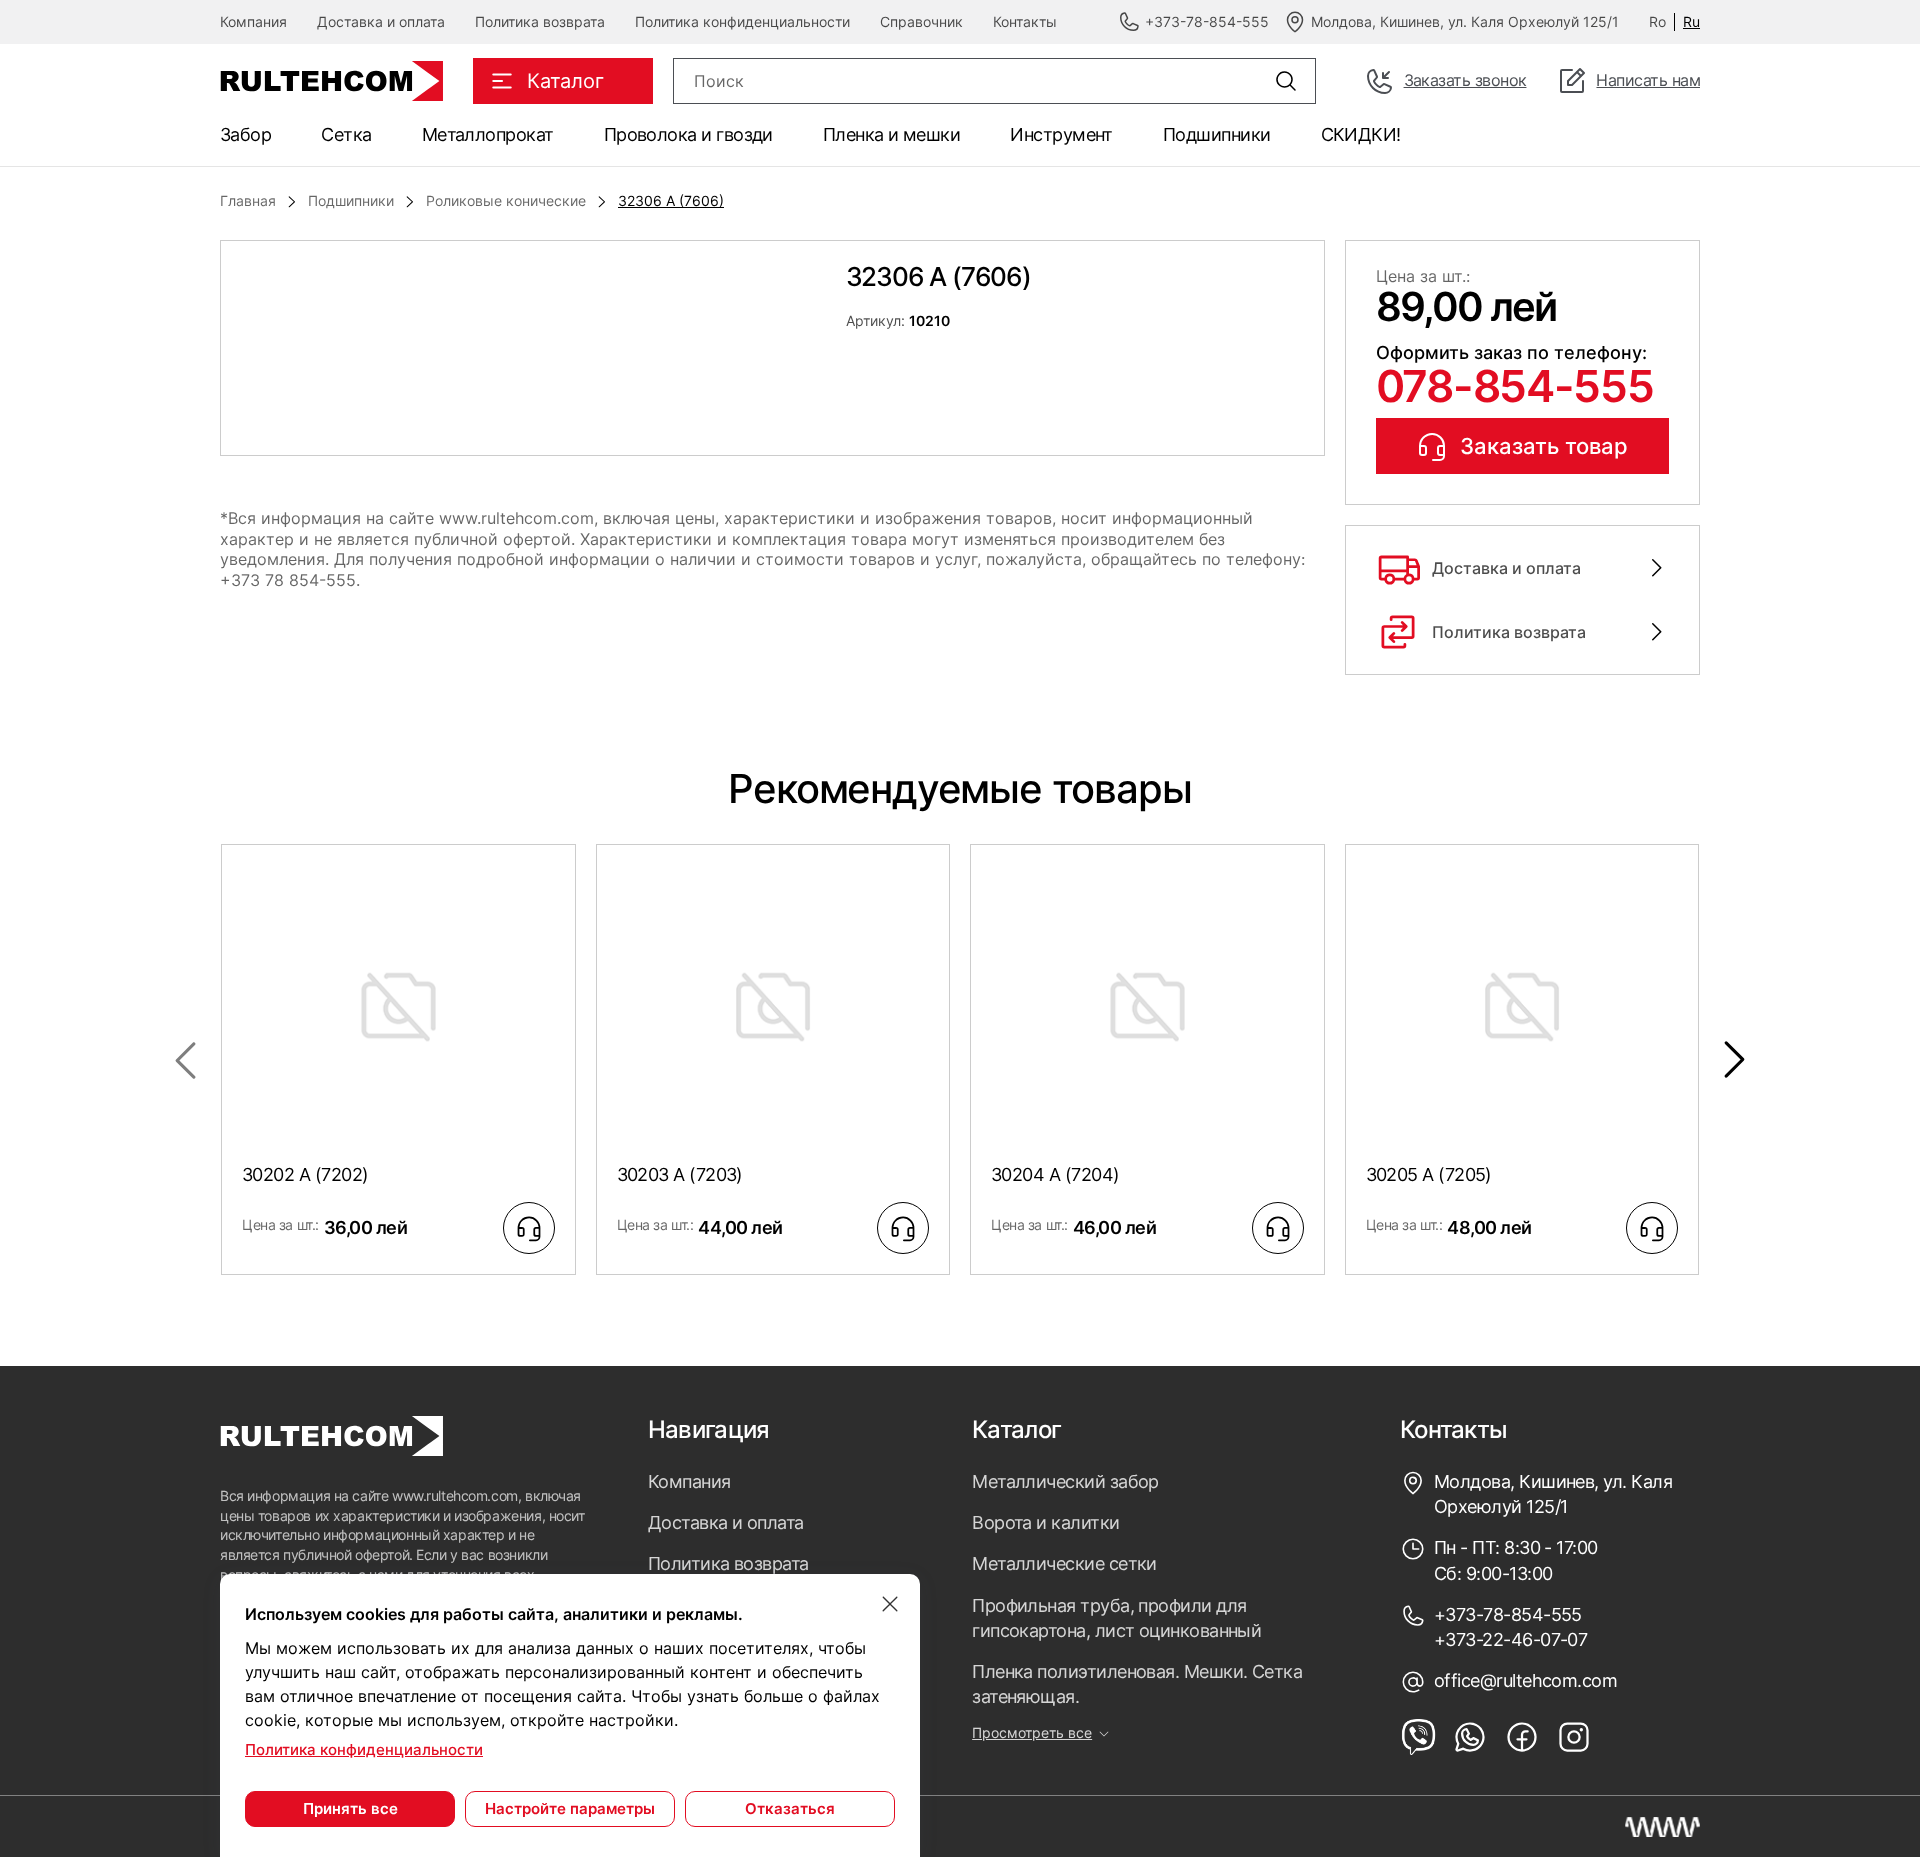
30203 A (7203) (680, 1174)
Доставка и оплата (381, 21)
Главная (248, 200)
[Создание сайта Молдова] (1662, 1827)
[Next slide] (1735, 1060)
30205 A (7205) (1429, 1174)
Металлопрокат (488, 134)
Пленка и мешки (891, 134)
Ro (1657, 21)
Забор (245, 134)
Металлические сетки (1064, 1563)
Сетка (346, 134)
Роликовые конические (506, 200)
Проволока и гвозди (688, 134)
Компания (253, 21)
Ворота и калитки (1045, 1522)
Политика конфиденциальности (742, 21)
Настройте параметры (570, 1808)
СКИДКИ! (1361, 134)
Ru (1691, 21)
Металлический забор (1065, 1481)
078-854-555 (1514, 386)
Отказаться (790, 1808)
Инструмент (1061, 134)
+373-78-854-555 (1508, 1614)
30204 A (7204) (1055, 1174)
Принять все (350, 1808)
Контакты (1025, 21)
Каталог (1016, 1430)
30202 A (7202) (305, 1174)
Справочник (921, 21)
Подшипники (1217, 134)
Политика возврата (540, 21)
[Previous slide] (185, 1060)
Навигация (709, 1430)
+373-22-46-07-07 (1510, 1639)
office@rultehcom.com (1525, 1680)
